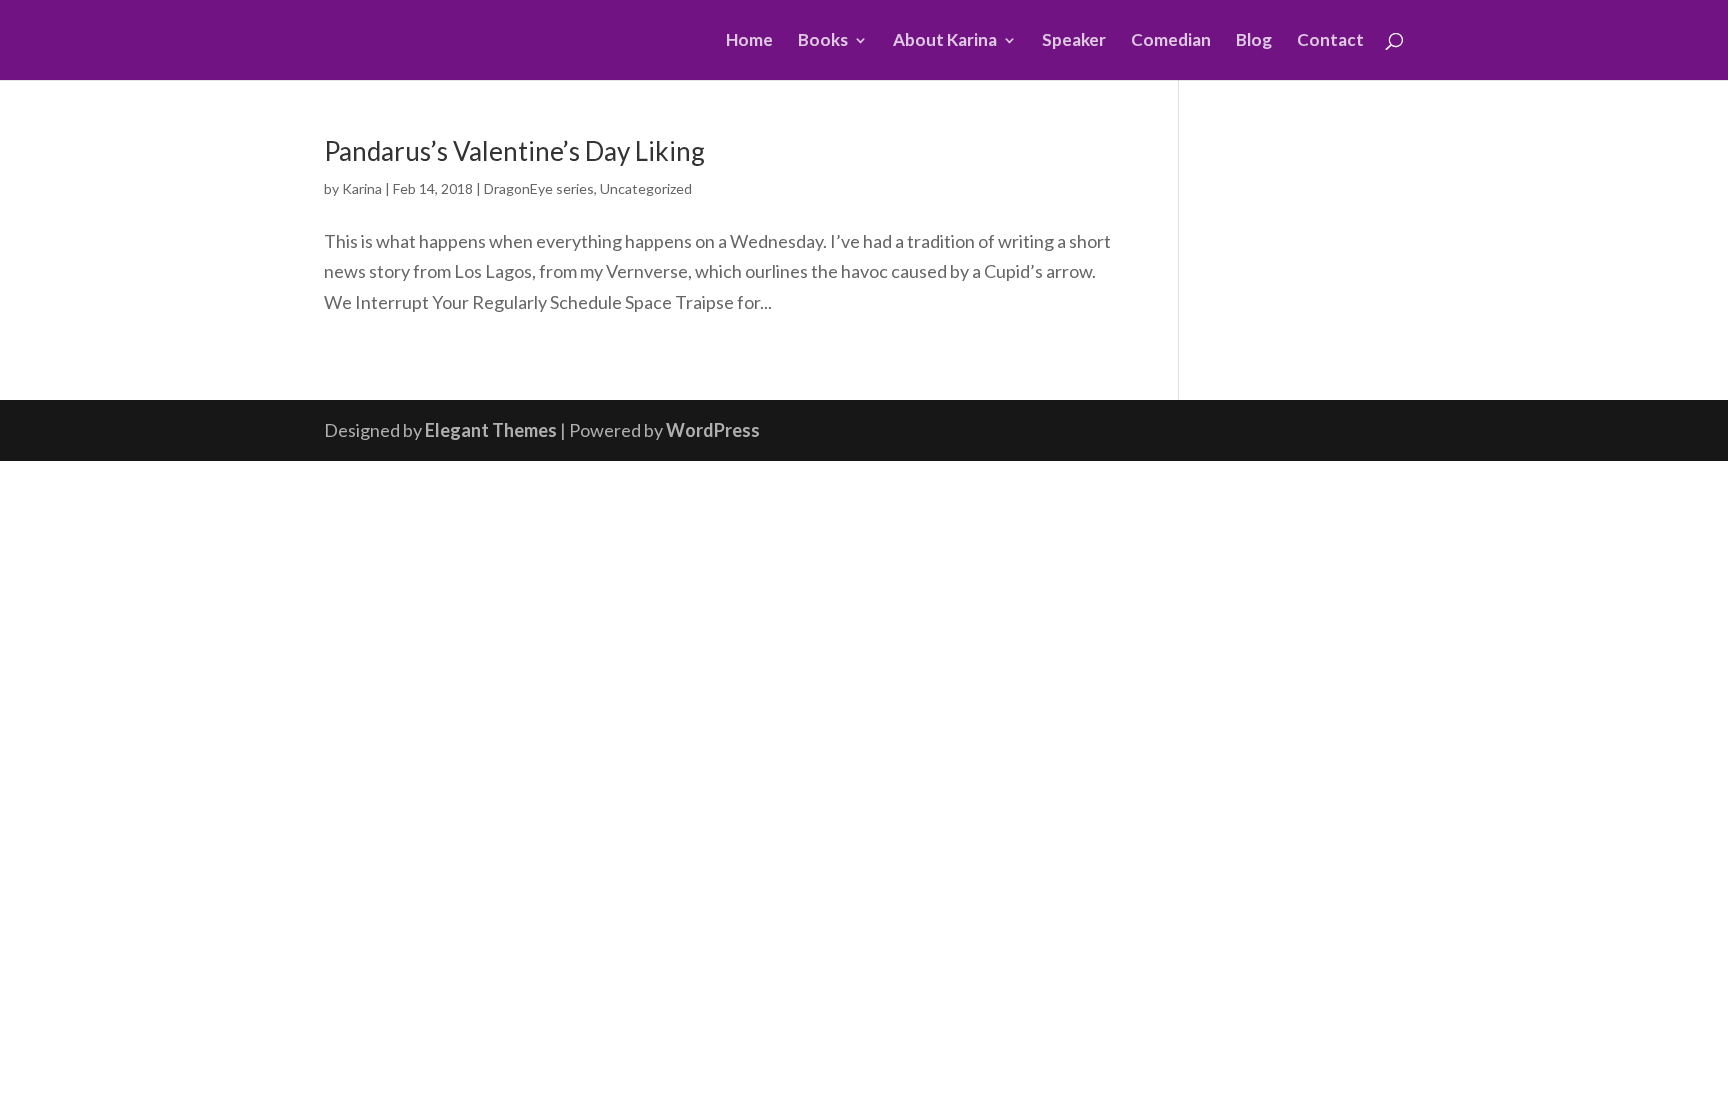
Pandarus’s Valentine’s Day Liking (514, 151)
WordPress (713, 430)
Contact (1330, 41)
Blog (1254, 41)
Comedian (1171, 41)
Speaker (1074, 41)
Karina (362, 188)
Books (823, 41)
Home (749, 41)
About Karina (945, 41)
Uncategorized (646, 188)
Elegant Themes (491, 430)
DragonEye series (539, 188)
